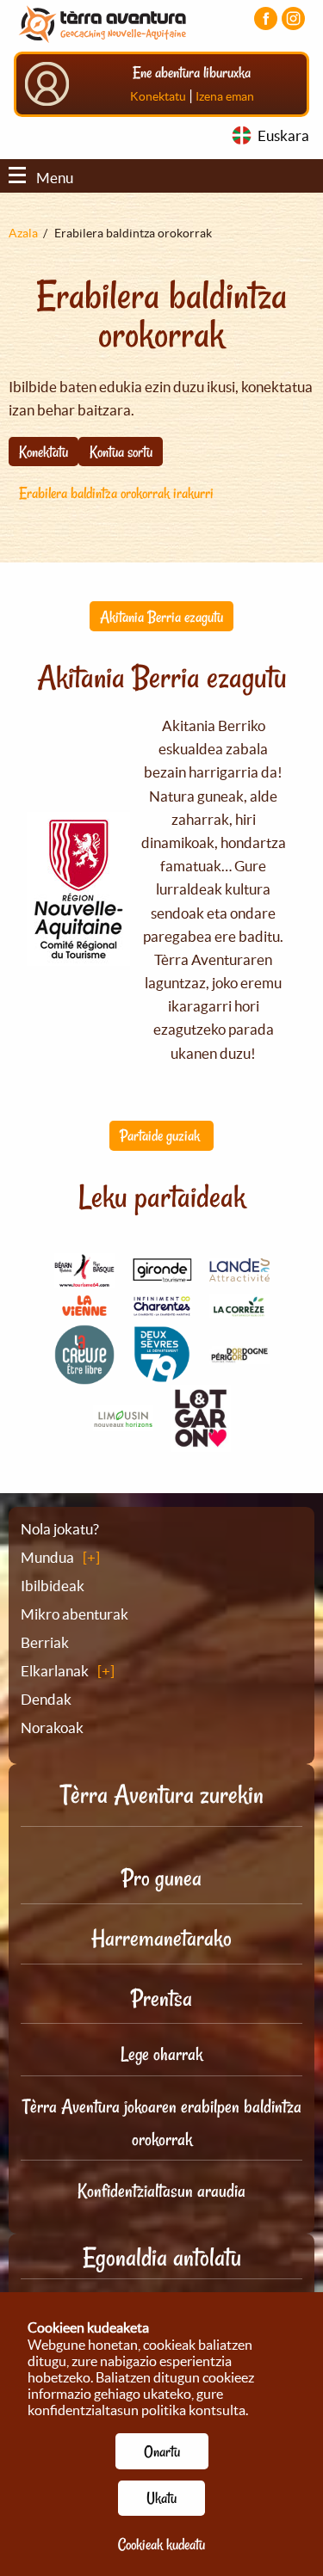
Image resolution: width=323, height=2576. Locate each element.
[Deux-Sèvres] (162, 1375)
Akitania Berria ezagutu (161, 617)
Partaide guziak (161, 1135)
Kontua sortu (121, 452)
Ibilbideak (53, 1586)
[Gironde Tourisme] (162, 1273)
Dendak (46, 1699)
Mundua (47, 1557)
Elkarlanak (55, 1671)
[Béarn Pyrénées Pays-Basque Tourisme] (84, 1278)
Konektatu (158, 96)
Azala (23, 233)
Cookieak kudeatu (161, 2544)
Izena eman (225, 96)
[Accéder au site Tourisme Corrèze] (239, 1307)
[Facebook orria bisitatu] (266, 18)
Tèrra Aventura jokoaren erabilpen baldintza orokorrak (162, 2123)
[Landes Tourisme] (239, 1272)
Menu (55, 178)
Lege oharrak (161, 2054)
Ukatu (161, 2498)
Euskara (283, 135)
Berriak (45, 1642)
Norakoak (52, 1728)
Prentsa (161, 1998)
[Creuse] (84, 1375)
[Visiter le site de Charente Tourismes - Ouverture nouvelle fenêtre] (162, 1308)
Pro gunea (161, 1878)
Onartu (162, 2451)
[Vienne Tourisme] (84, 1314)
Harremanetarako (161, 1938)
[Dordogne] (239, 1354)
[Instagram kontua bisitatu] (293, 18)
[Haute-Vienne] (123, 1421)
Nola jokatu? (60, 1529)
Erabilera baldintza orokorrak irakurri (116, 493)
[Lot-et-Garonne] (201, 1442)
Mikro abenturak (75, 1614)
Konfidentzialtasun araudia (161, 2191)
